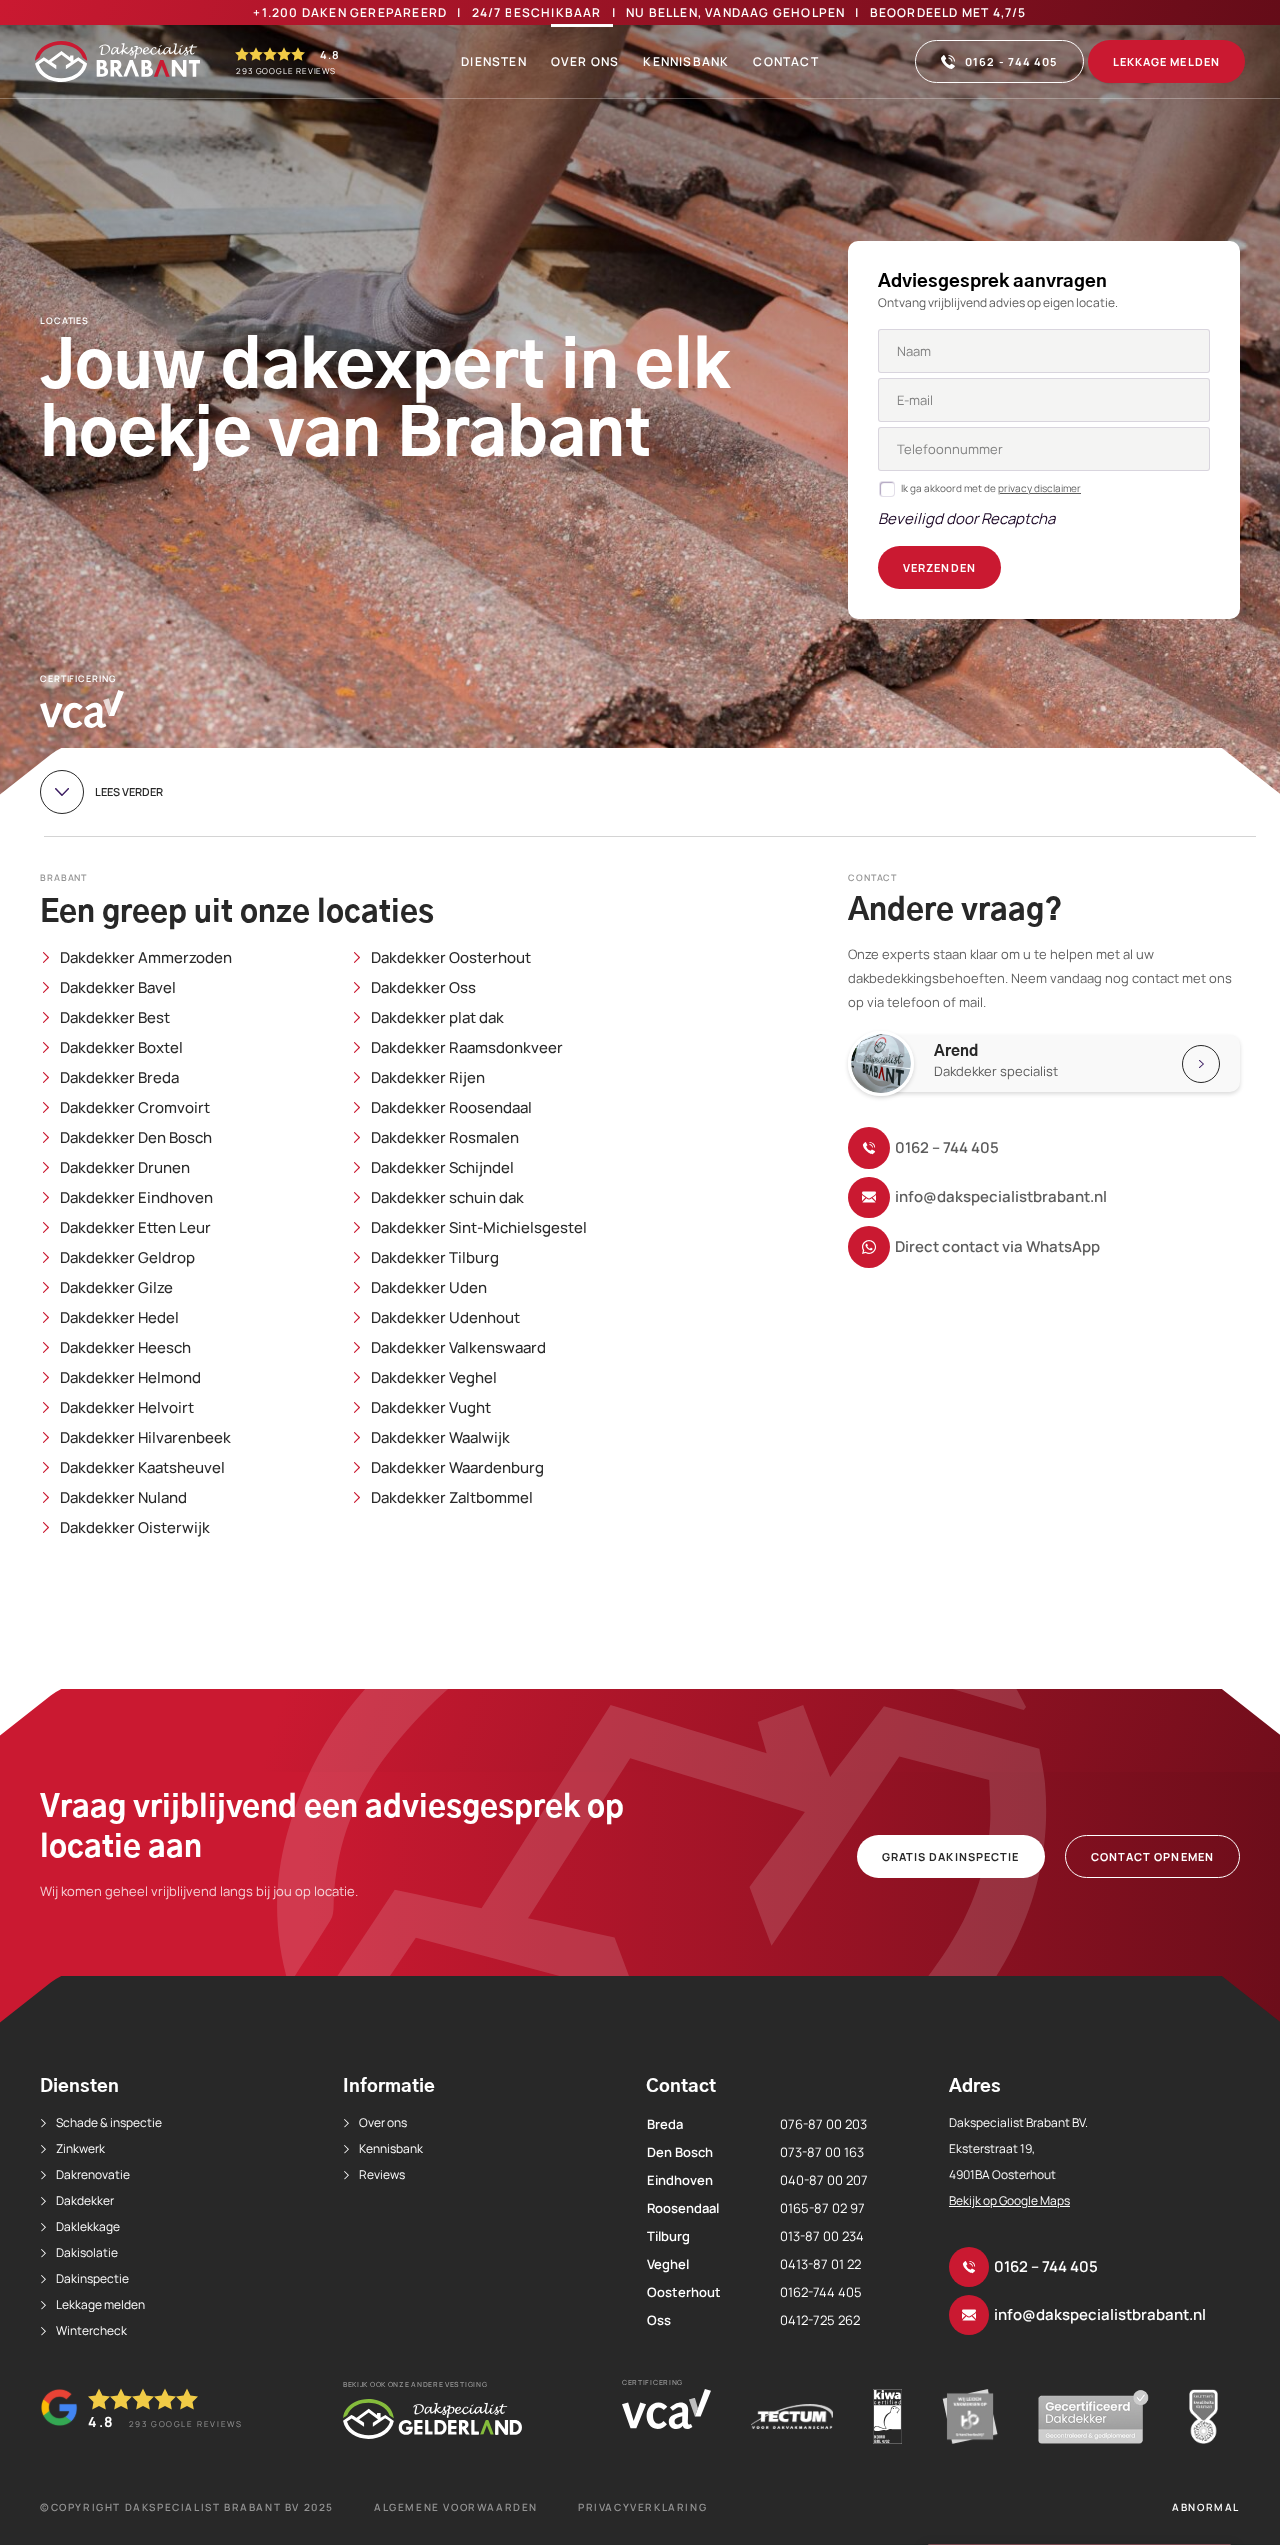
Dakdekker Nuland (123, 1498)
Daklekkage (88, 2226)
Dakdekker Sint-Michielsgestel (479, 1228)
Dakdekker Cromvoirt (135, 1108)
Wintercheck (91, 2330)
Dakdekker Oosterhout (451, 958)
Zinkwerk (80, 2148)
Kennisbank (686, 61)
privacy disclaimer (1039, 488)
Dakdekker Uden (429, 1288)
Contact (785, 61)
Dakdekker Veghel (434, 1378)
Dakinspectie (92, 2278)
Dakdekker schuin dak (447, 1198)
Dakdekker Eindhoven (136, 1198)
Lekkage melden (1166, 61)
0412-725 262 (820, 2320)
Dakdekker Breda (119, 1078)
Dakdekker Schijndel (442, 1168)
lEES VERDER (129, 791)
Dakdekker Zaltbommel (452, 1498)
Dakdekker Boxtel (121, 1048)
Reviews (382, 2174)
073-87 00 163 (822, 2152)
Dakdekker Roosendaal (451, 1108)
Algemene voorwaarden (456, 2507)
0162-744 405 (821, 2292)
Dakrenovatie (93, 2174)
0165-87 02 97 (822, 2208)
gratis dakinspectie (951, 1856)
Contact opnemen (1153, 1856)
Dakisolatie (87, 2252)
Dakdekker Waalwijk (440, 1438)
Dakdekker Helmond (130, 1378)
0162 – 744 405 (947, 1147)
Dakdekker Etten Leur (135, 1228)
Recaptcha (1018, 518)
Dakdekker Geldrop (127, 1258)
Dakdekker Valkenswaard (458, 1348)
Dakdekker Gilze (116, 1288)
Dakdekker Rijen (428, 1078)
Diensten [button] (494, 61)
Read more (1054, 1063)
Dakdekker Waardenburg (457, 1468)
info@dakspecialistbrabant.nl (1001, 1196)
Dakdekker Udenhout (445, 1318)
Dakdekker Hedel (119, 1318)
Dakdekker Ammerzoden (146, 958)
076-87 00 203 (823, 2124)
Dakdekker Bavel (118, 988)
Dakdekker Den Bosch (136, 1138)
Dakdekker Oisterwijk (135, 1528)
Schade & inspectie (109, 2122)
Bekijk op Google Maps (1009, 2200)
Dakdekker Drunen (125, 1168)
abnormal (1206, 2507)
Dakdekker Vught (431, 1408)
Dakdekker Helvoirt (127, 1408)
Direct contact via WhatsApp (997, 1246)
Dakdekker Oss (423, 988)
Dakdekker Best (115, 1018)
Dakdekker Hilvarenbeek (145, 1438)
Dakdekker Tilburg (435, 1258)
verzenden (939, 567)
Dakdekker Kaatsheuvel (142, 1468)
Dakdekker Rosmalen (445, 1138)
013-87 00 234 (822, 2236)
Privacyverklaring (642, 2507)
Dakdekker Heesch (125, 1348)
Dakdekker (85, 2200)
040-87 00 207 (824, 2180)
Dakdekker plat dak (437, 1018)
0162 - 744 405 (1011, 61)
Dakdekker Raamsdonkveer (467, 1048)
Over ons (585, 61)
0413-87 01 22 (820, 2264)
